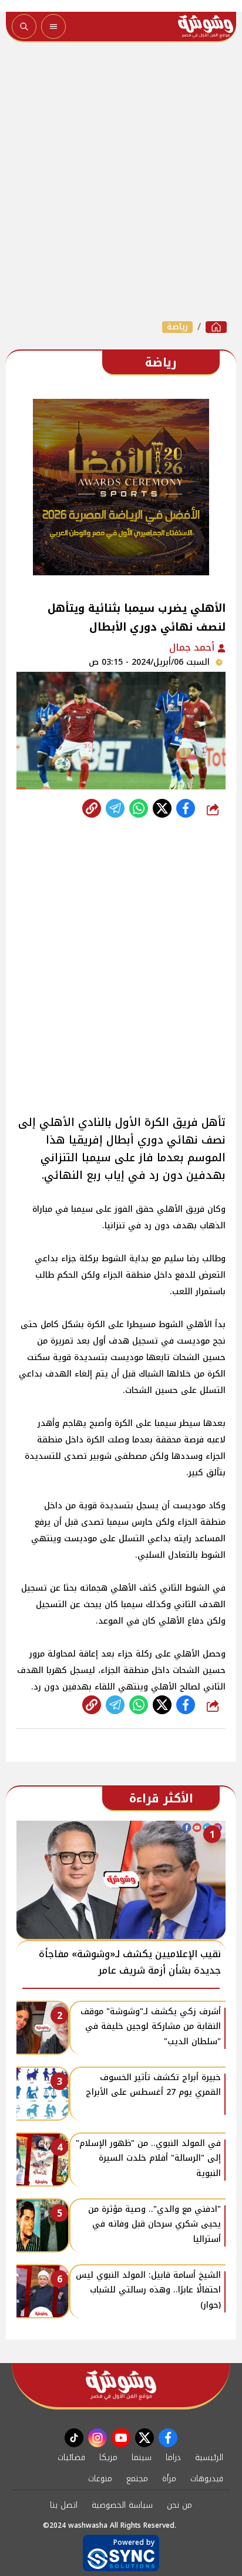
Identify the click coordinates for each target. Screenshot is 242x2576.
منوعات (100, 2479)
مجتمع (137, 2479)
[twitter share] (162, 808)
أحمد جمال (193, 647)
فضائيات (71, 2457)
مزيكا (108, 2457)
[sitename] (121, 2385)
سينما (142, 2457)
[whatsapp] (92, 808)
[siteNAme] (206, 26)
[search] (24, 26)
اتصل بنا (64, 2505)
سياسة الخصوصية (122, 2505)
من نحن (179, 2505)
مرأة (169, 2479)
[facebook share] (186, 808)
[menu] (53, 26)
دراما (173, 2457)
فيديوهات (207, 2479)
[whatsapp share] (139, 808)
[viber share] (115, 808)
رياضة (177, 327)
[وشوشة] (216, 327)
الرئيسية (209, 2457)
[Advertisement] (121, 181)
